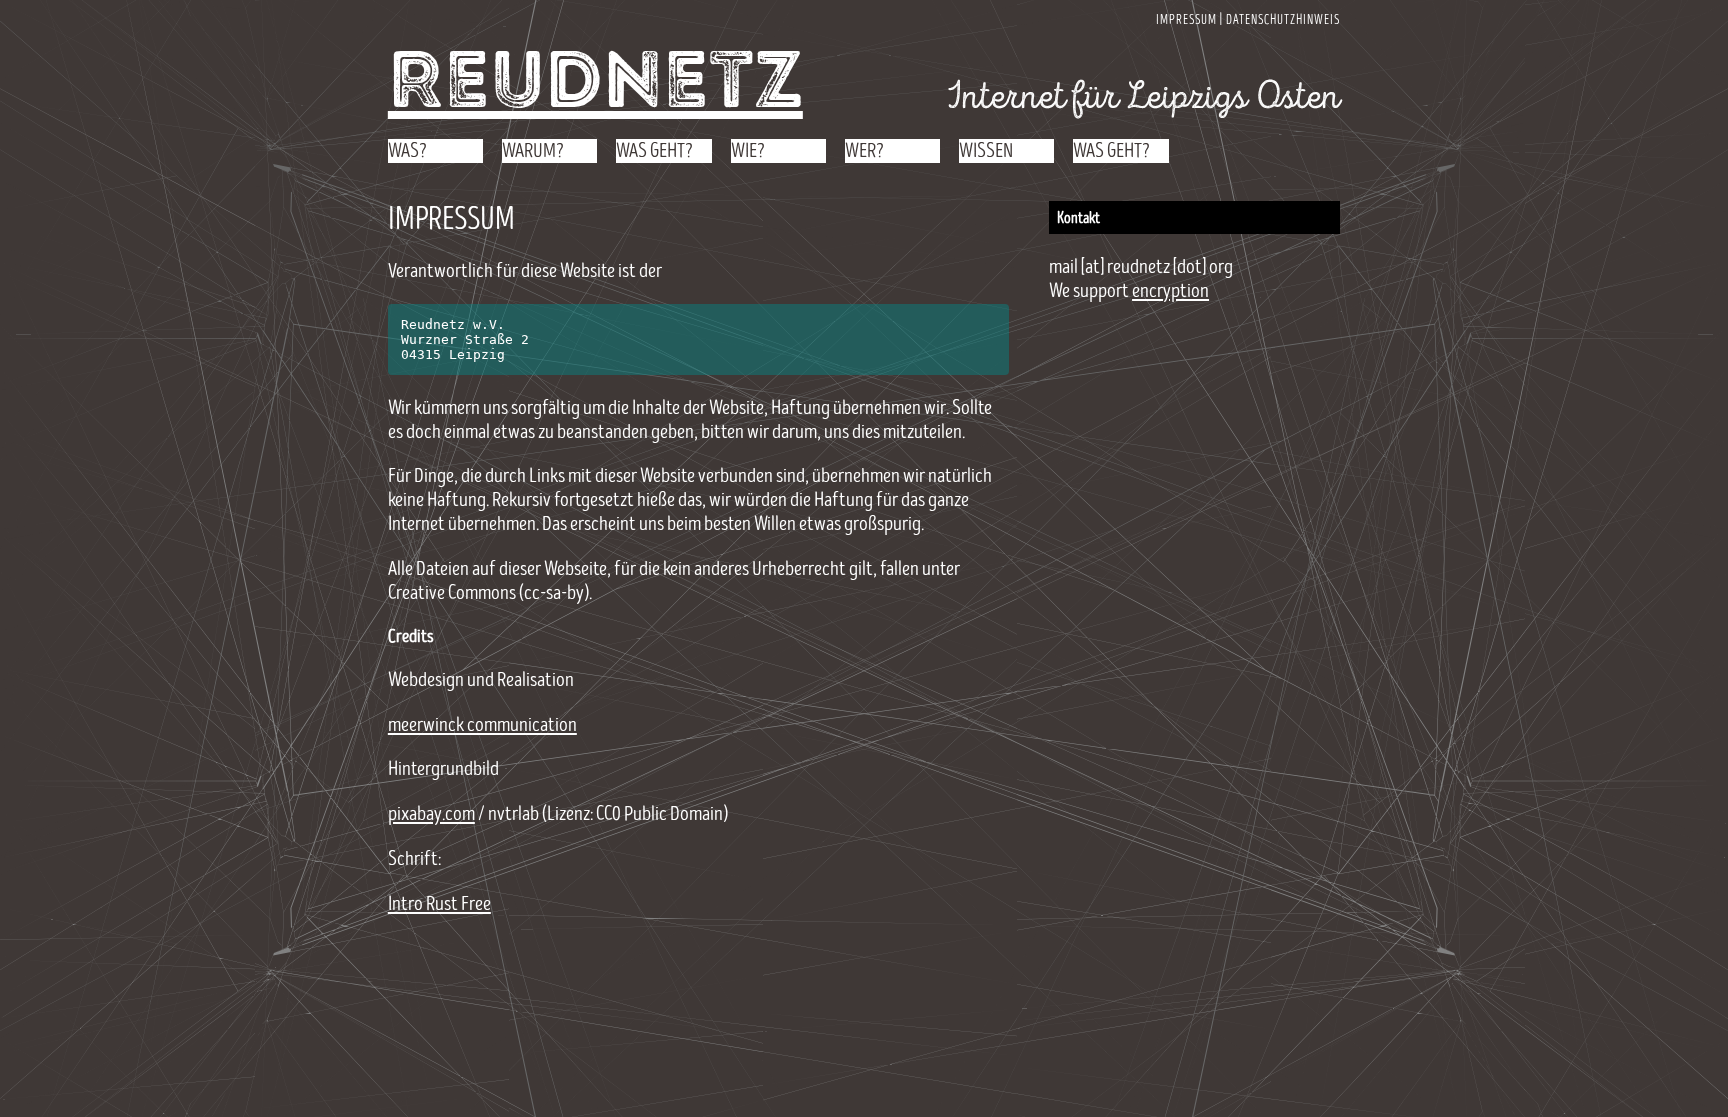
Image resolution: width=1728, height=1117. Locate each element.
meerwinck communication (482, 725)
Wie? (748, 151)
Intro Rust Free (439, 904)
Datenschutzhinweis (1283, 20)
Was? (407, 151)
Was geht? (654, 151)
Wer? (864, 151)
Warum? (533, 151)
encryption (1170, 291)
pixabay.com (431, 814)
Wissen (986, 151)
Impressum (1186, 20)
